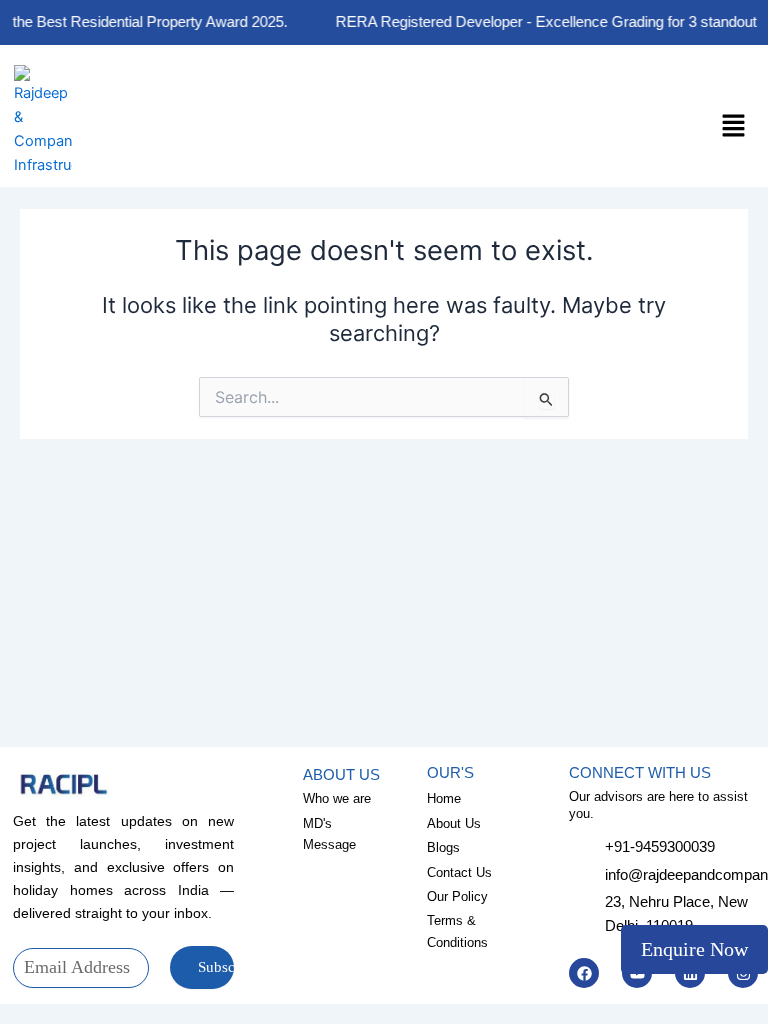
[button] (734, 126)
